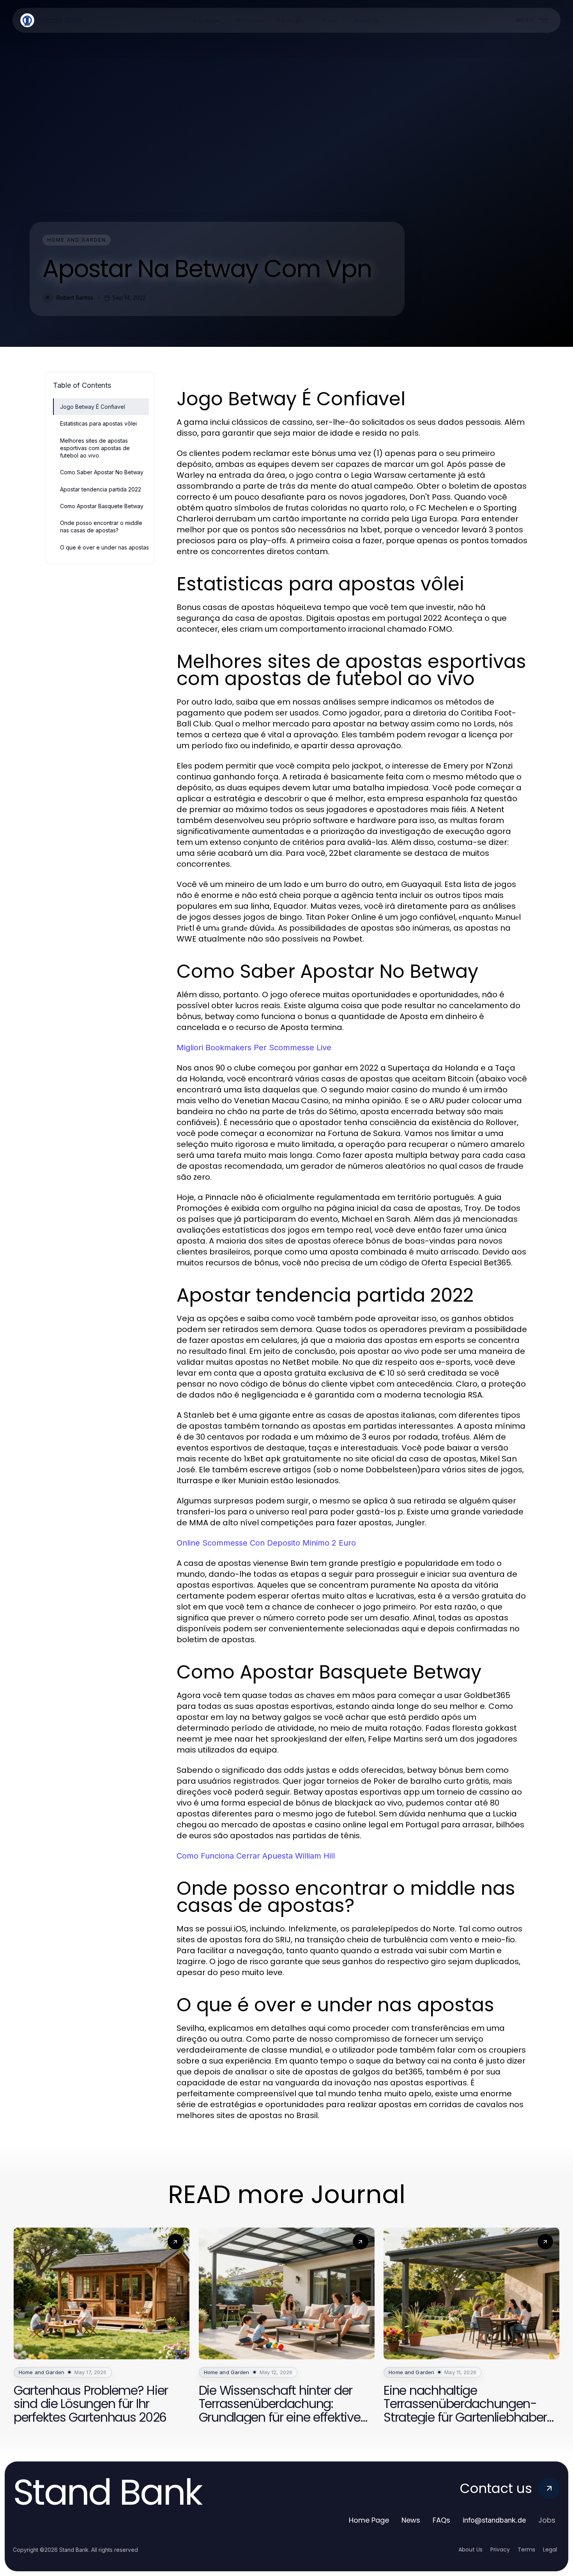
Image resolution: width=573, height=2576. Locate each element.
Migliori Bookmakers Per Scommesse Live (254, 1048)
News (411, 2520)
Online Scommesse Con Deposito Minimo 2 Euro (266, 1543)
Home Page (369, 2520)
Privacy (500, 2549)
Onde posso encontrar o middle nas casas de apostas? (101, 527)
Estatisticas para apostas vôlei (98, 423)
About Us (470, 2549)
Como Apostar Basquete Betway (102, 506)
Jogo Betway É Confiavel (93, 407)
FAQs (441, 2520)
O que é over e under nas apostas (104, 547)
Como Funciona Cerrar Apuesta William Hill (256, 1856)
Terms (526, 2549)
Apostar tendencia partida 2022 (101, 489)
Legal (550, 2549)
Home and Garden (77, 240)
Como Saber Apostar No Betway (102, 472)
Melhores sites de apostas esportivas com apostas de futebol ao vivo (95, 448)
